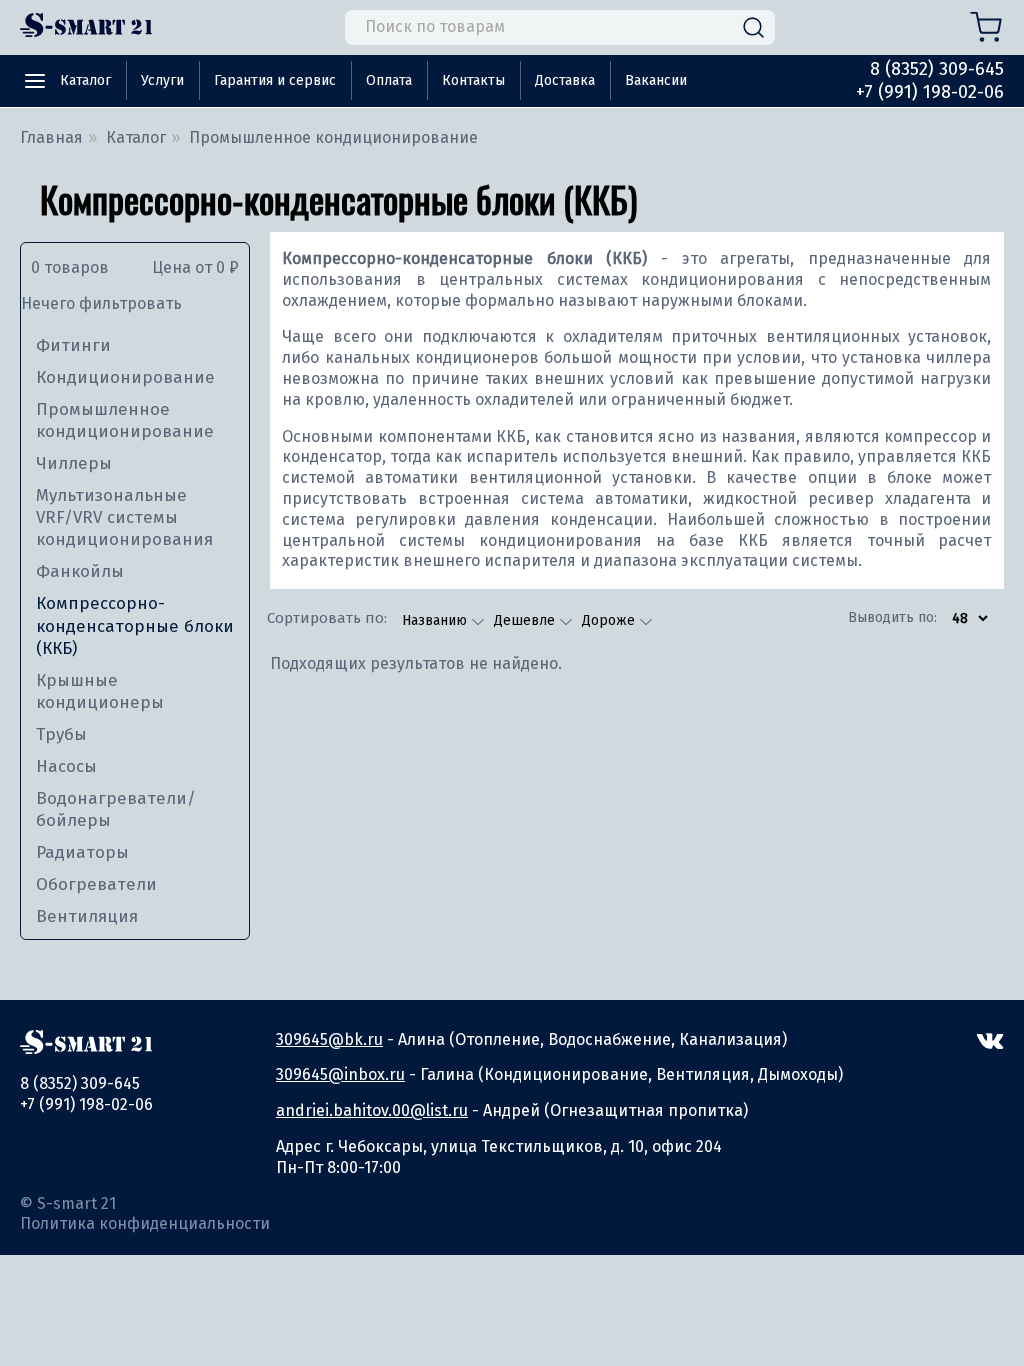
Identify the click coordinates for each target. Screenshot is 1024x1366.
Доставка (565, 80)
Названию (436, 620)
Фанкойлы (80, 571)
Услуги (162, 80)
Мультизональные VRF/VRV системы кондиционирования (124, 517)
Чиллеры (74, 463)
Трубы (61, 734)
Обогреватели (96, 884)
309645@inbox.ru (340, 1074)
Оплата (389, 80)
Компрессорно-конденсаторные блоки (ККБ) (135, 625)
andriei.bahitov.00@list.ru (372, 1110)
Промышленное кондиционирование (125, 420)
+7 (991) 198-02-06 (930, 92)
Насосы (66, 766)
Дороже (610, 620)
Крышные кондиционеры (100, 691)
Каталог (85, 80)
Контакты (473, 80)
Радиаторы (82, 852)
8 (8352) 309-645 (937, 69)
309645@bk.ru (329, 1039)
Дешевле (526, 620)
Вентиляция (87, 916)
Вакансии (656, 80)
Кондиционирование (125, 377)
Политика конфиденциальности (145, 1223)
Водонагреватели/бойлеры (116, 809)
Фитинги (73, 345)
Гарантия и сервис (275, 80)
